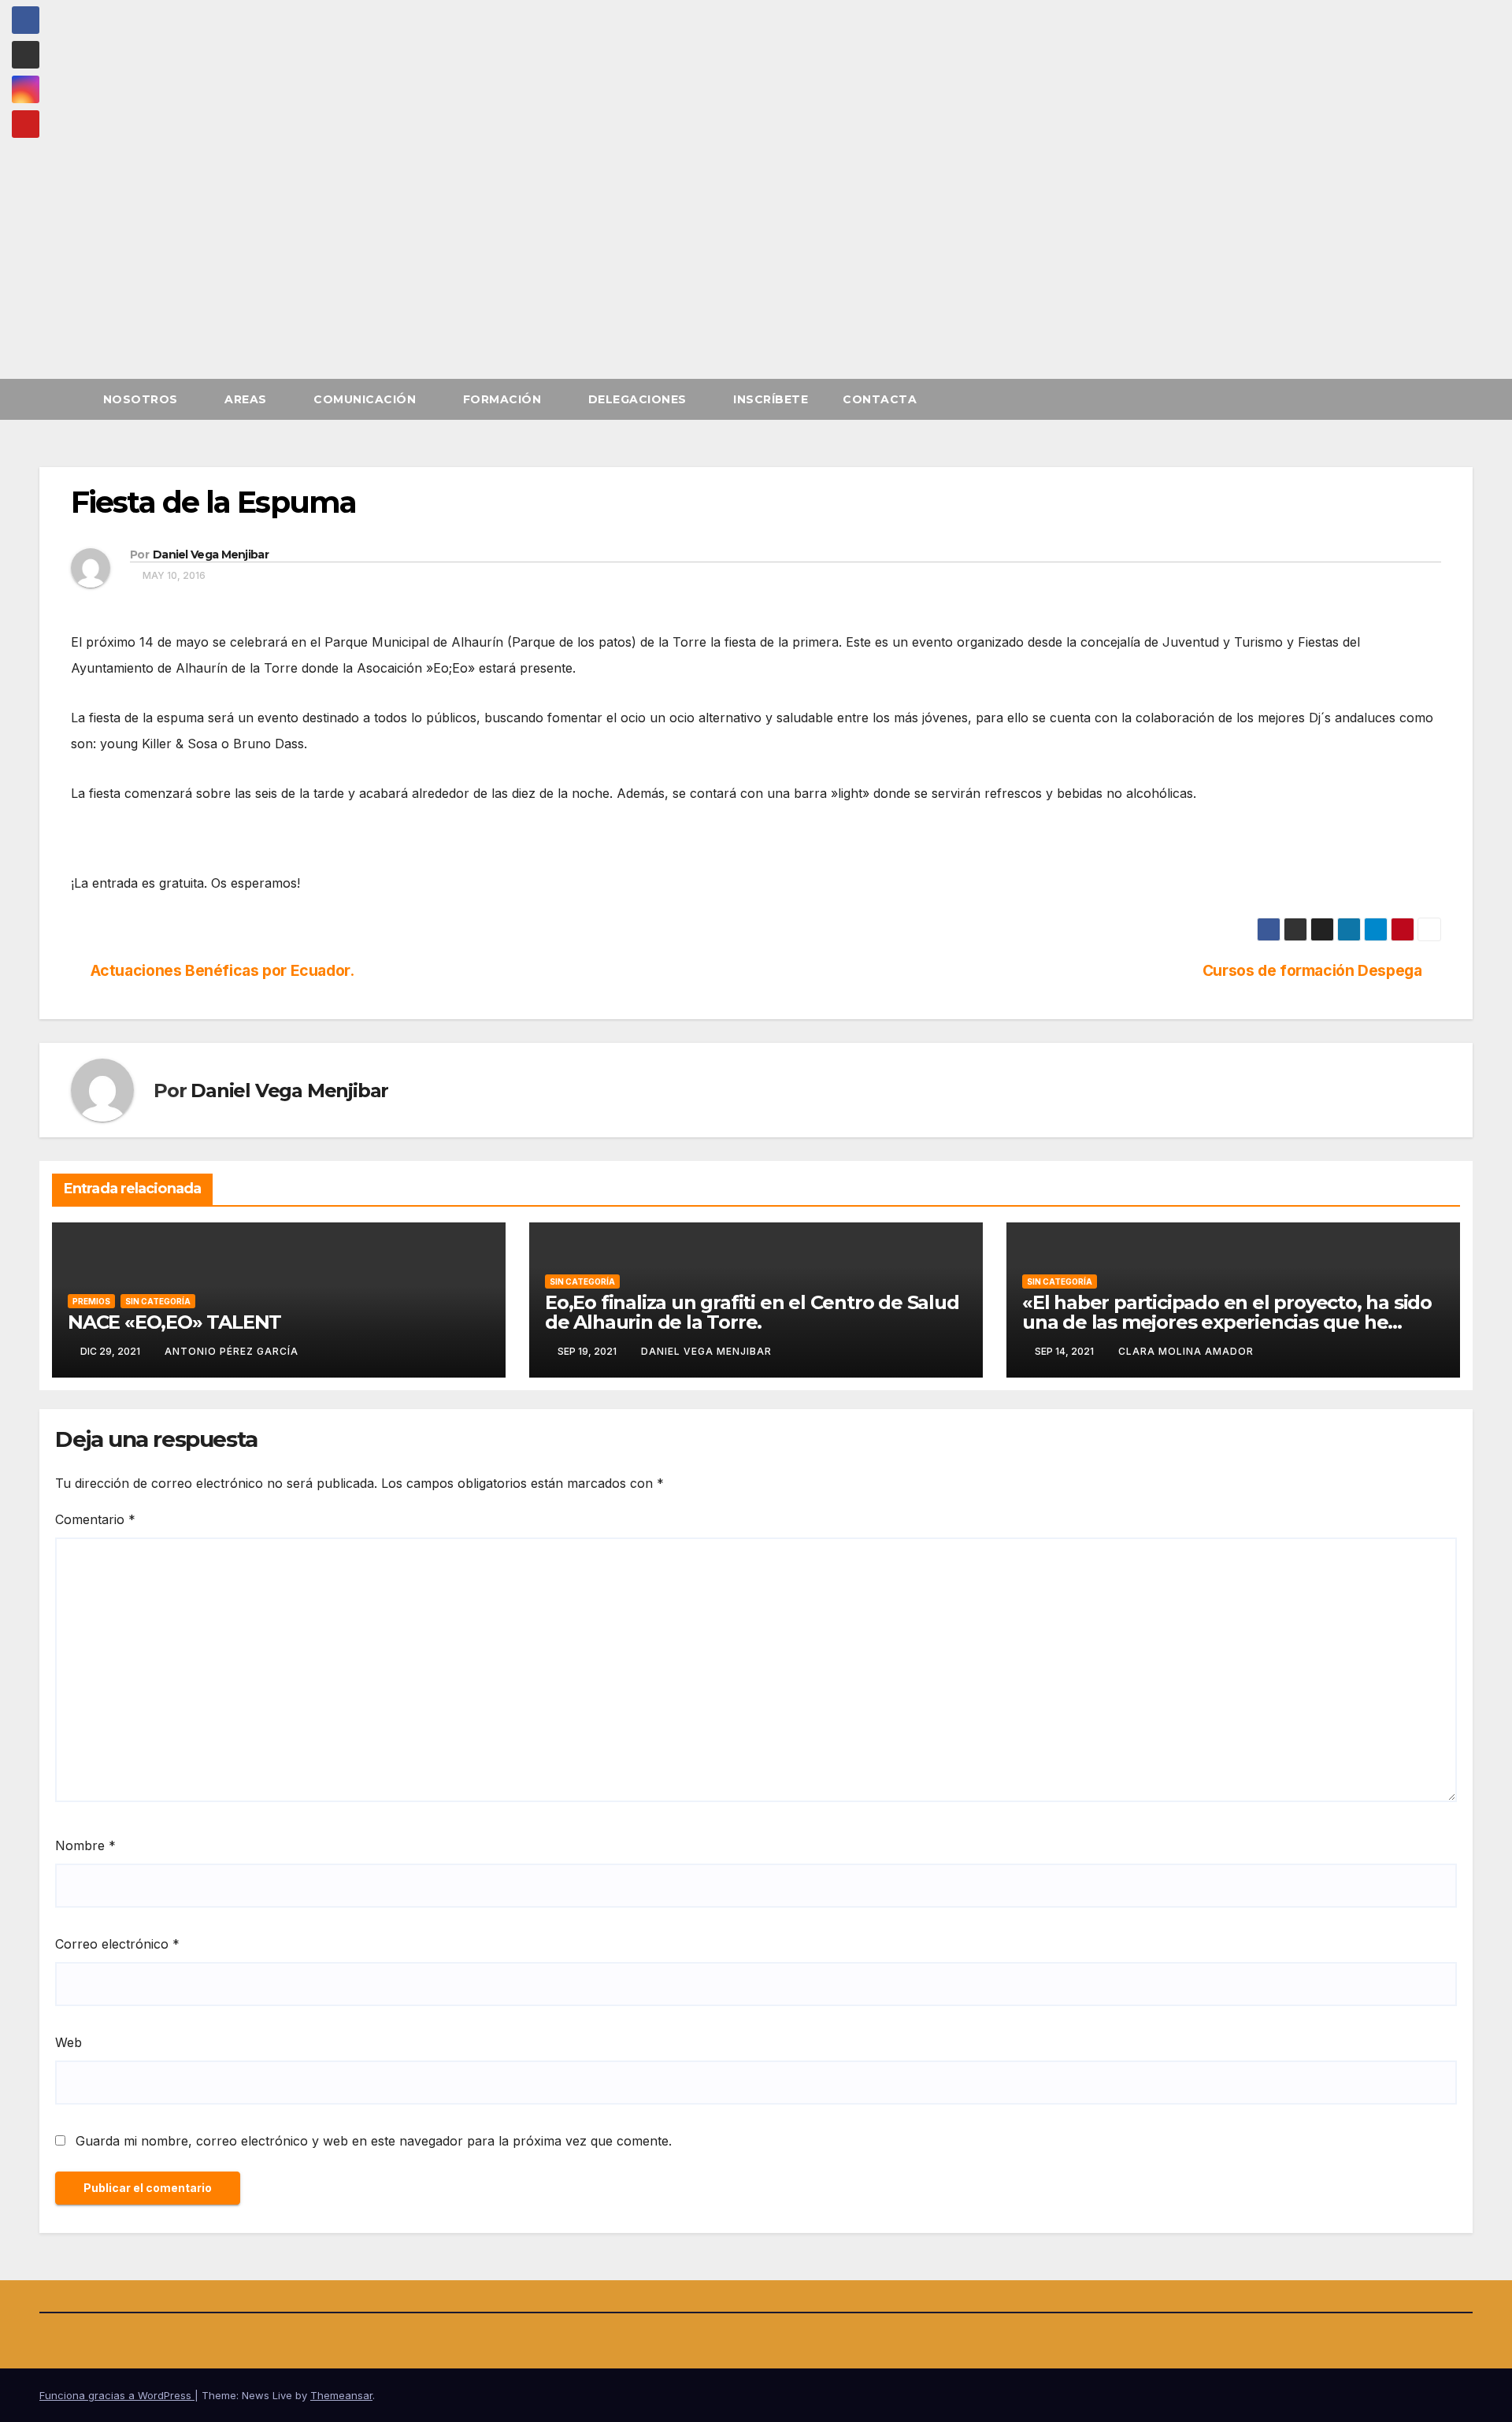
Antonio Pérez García (232, 1351)
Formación (504, 399)
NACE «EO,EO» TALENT (174, 1322)
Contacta (880, 399)
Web (69, 2042)
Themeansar (341, 2395)
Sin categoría (158, 1301)
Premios (91, 1301)
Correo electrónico (117, 1944)
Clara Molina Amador (1186, 1351)
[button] (1462, 399)
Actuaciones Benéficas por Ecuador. (222, 971)
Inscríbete (771, 399)
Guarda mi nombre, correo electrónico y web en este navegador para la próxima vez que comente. (374, 2141)
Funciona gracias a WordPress (117, 2395)
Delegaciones (639, 399)
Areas (247, 399)
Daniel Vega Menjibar (211, 555)
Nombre (85, 1845)
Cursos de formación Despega (1312, 971)
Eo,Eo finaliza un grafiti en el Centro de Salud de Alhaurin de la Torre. (752, 1312)
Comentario (95, 1519)
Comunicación (367, 399)
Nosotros (143, 399)
